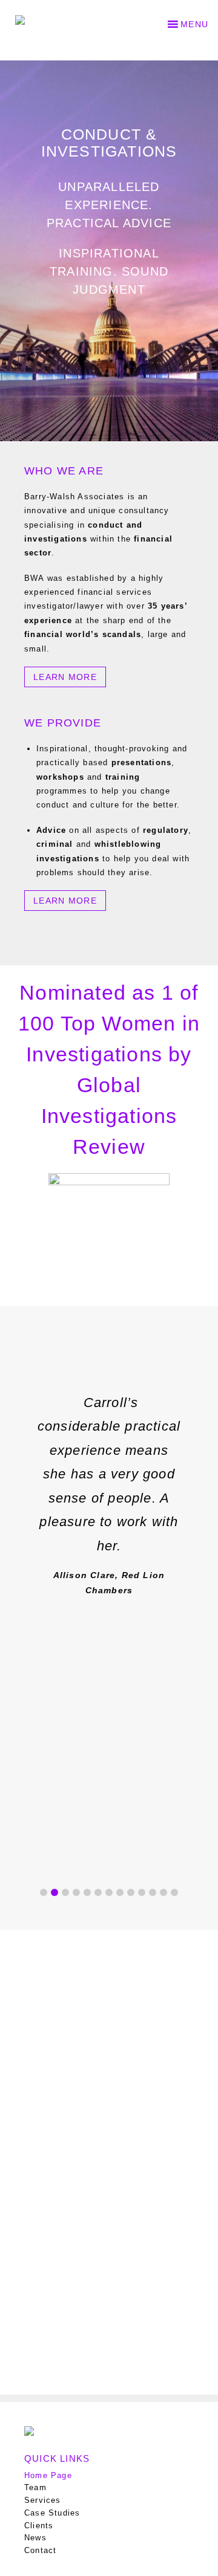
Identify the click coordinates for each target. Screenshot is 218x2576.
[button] (194, 24)
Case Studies (52, 2513)
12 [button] (163, 1892)
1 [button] (44, 1892)
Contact (40, 2550)
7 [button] (109, 1892)
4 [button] (76, 1892)
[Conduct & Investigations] (34, 15)
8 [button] (120, 1892)
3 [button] (65, 1892)
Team (35, 2487)
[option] (109, 1487)
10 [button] (142, 1892)
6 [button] (98, 1892)
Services (43, 2500)
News (35, 2538)
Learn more (65, 677)
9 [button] (131, 1892)
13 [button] (174, 1892)
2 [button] (54, 1892)
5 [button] (87, 1892)
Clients (39, 2526)
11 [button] (153, 1892)
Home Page (48, 2475)
